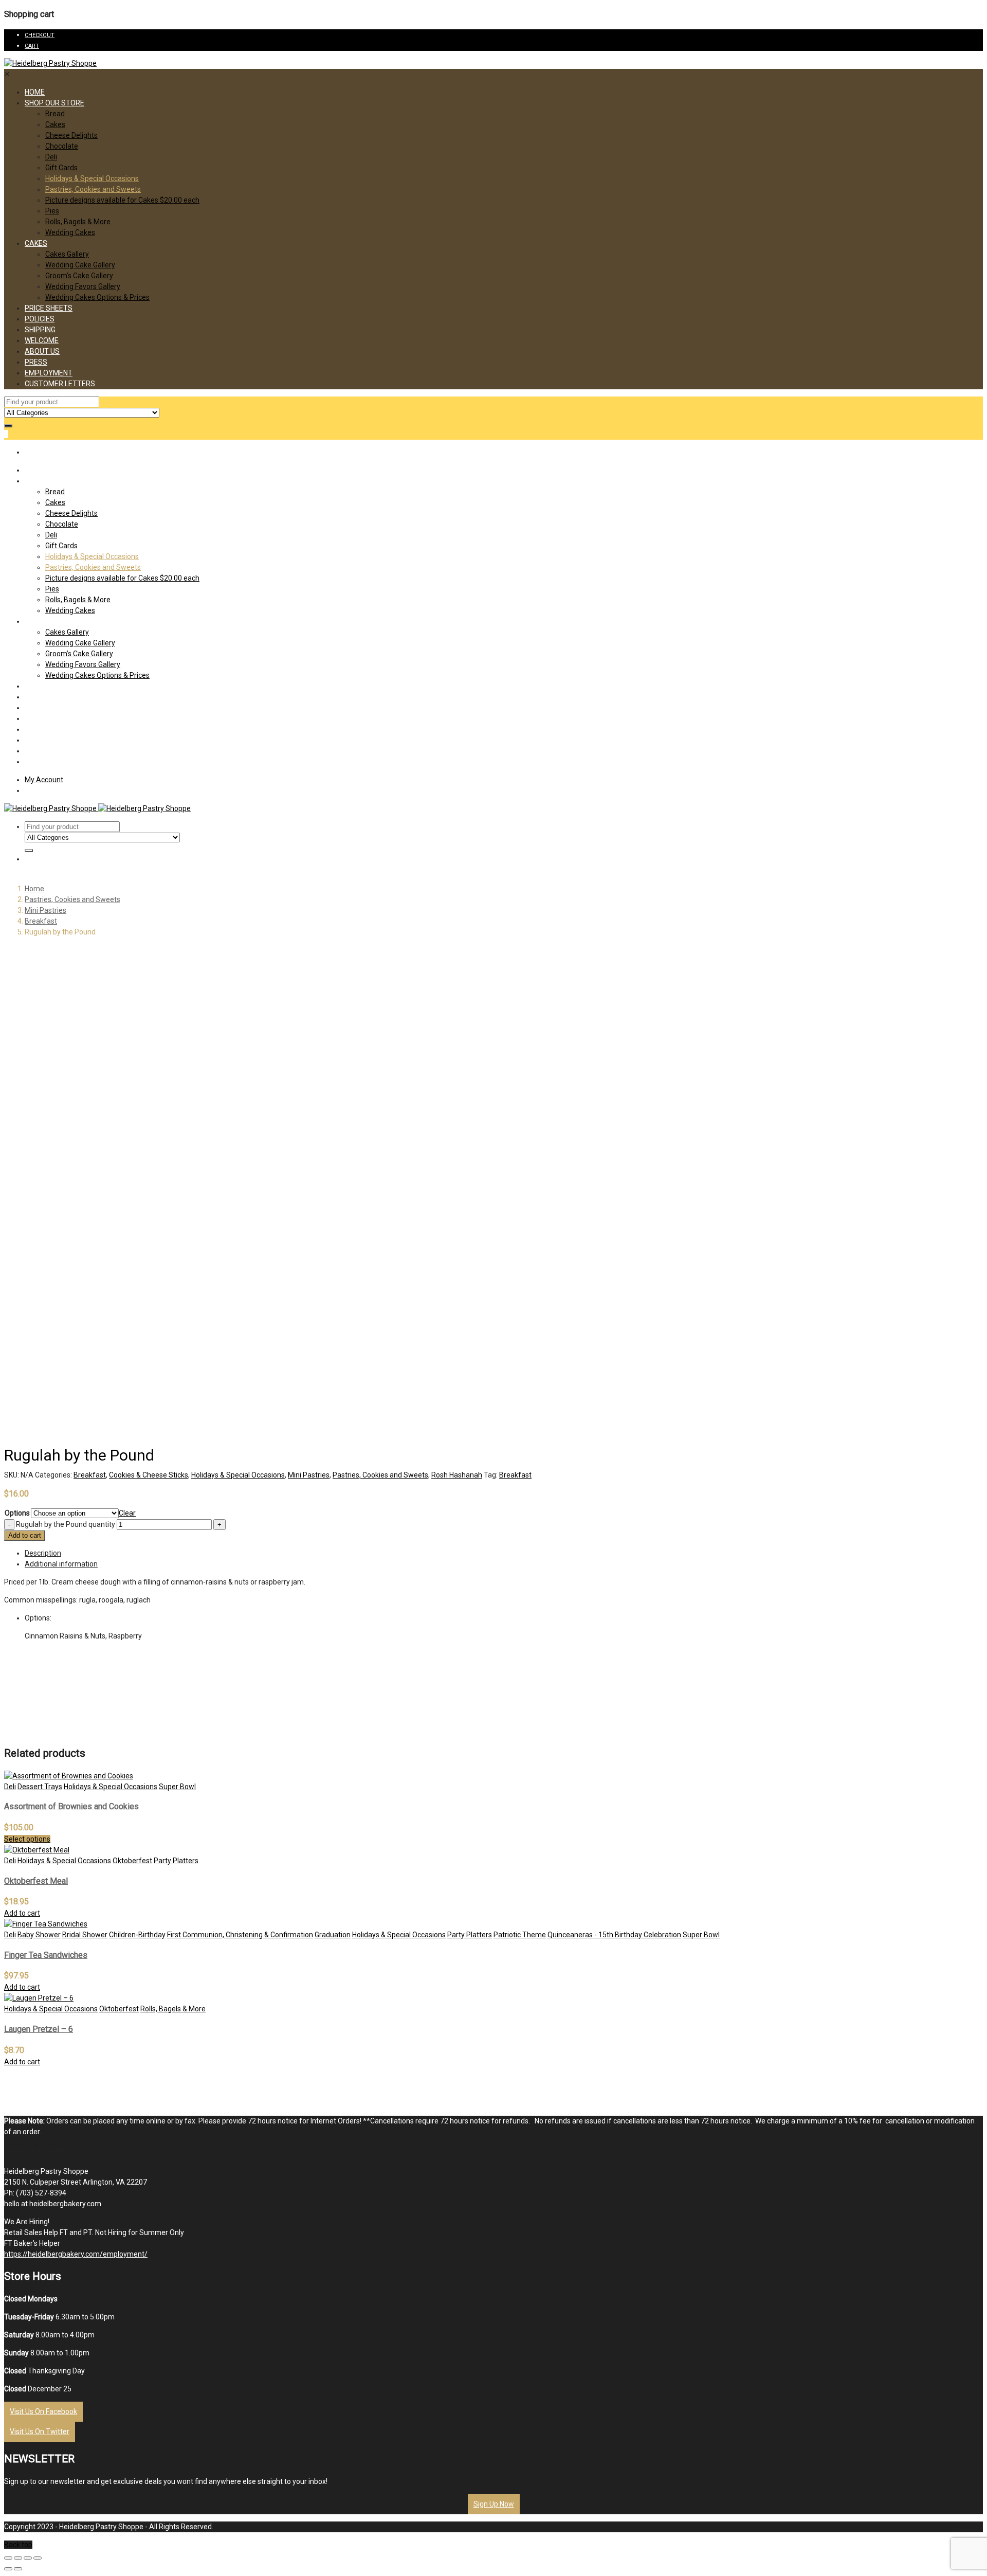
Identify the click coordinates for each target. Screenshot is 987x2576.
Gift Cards (61, 168)
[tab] (504, 1553)
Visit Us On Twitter (40, 2431)
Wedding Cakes (70, 232)
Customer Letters (60, 384)
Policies (40, 319)
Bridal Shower (85, 1935)
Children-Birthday (137, 1935)
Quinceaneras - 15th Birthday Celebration (614, 1935)
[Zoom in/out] (38, 2558)
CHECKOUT (40, 35)
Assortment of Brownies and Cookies (71, 1806)
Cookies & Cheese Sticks (149, 1475)
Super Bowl (177, 1787)
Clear (127, 1513)
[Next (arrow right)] (18, 2569)
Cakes (55, 124)
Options (17, 1513)
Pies (52, 211)
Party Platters (176, 1861)
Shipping (40, 330)
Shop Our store (54, 103)
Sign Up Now (494, 2504)
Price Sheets (49, 308)
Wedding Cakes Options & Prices (97, 297)
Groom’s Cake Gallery (79, 276)
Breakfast (41, 921)
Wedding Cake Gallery (80, 265)
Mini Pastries (45, 910)
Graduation (333, 1935)
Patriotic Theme (520, 1935)
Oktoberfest (132, 1861)
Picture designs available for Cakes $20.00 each (122, 200)
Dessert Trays (40, 1787)
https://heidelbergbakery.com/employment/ (76, 2254)
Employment (49, 373)
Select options (27, 1839)
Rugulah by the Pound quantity (66, 1524)
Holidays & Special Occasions (92, 178)
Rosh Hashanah (457, 1475)
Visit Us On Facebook (43, 2411)
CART (32, 46)
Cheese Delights (71, 135)
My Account (44, 780)
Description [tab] (43, 1553)
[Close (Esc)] (8, 2558)
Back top (18, 2545)
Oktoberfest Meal (36, 1881)
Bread (55, 114)
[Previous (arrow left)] (8, 2569)
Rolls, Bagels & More (78, 222)
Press (36, 362)
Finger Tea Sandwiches (46, 1955)
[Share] (18, 2558)
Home (35, 92)
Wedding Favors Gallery (83, 286)
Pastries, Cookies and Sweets (93, 189)
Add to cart (25, 1535)
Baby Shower (39, 1935)
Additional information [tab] (61, 1564)
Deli (51, 157)
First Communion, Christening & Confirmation (240, 1935)
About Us (42, 351)
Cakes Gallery (67, 254)
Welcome (42, 340)
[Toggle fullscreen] (28, 2558)
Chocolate (62, 146)
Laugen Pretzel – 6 (39, 2029)
